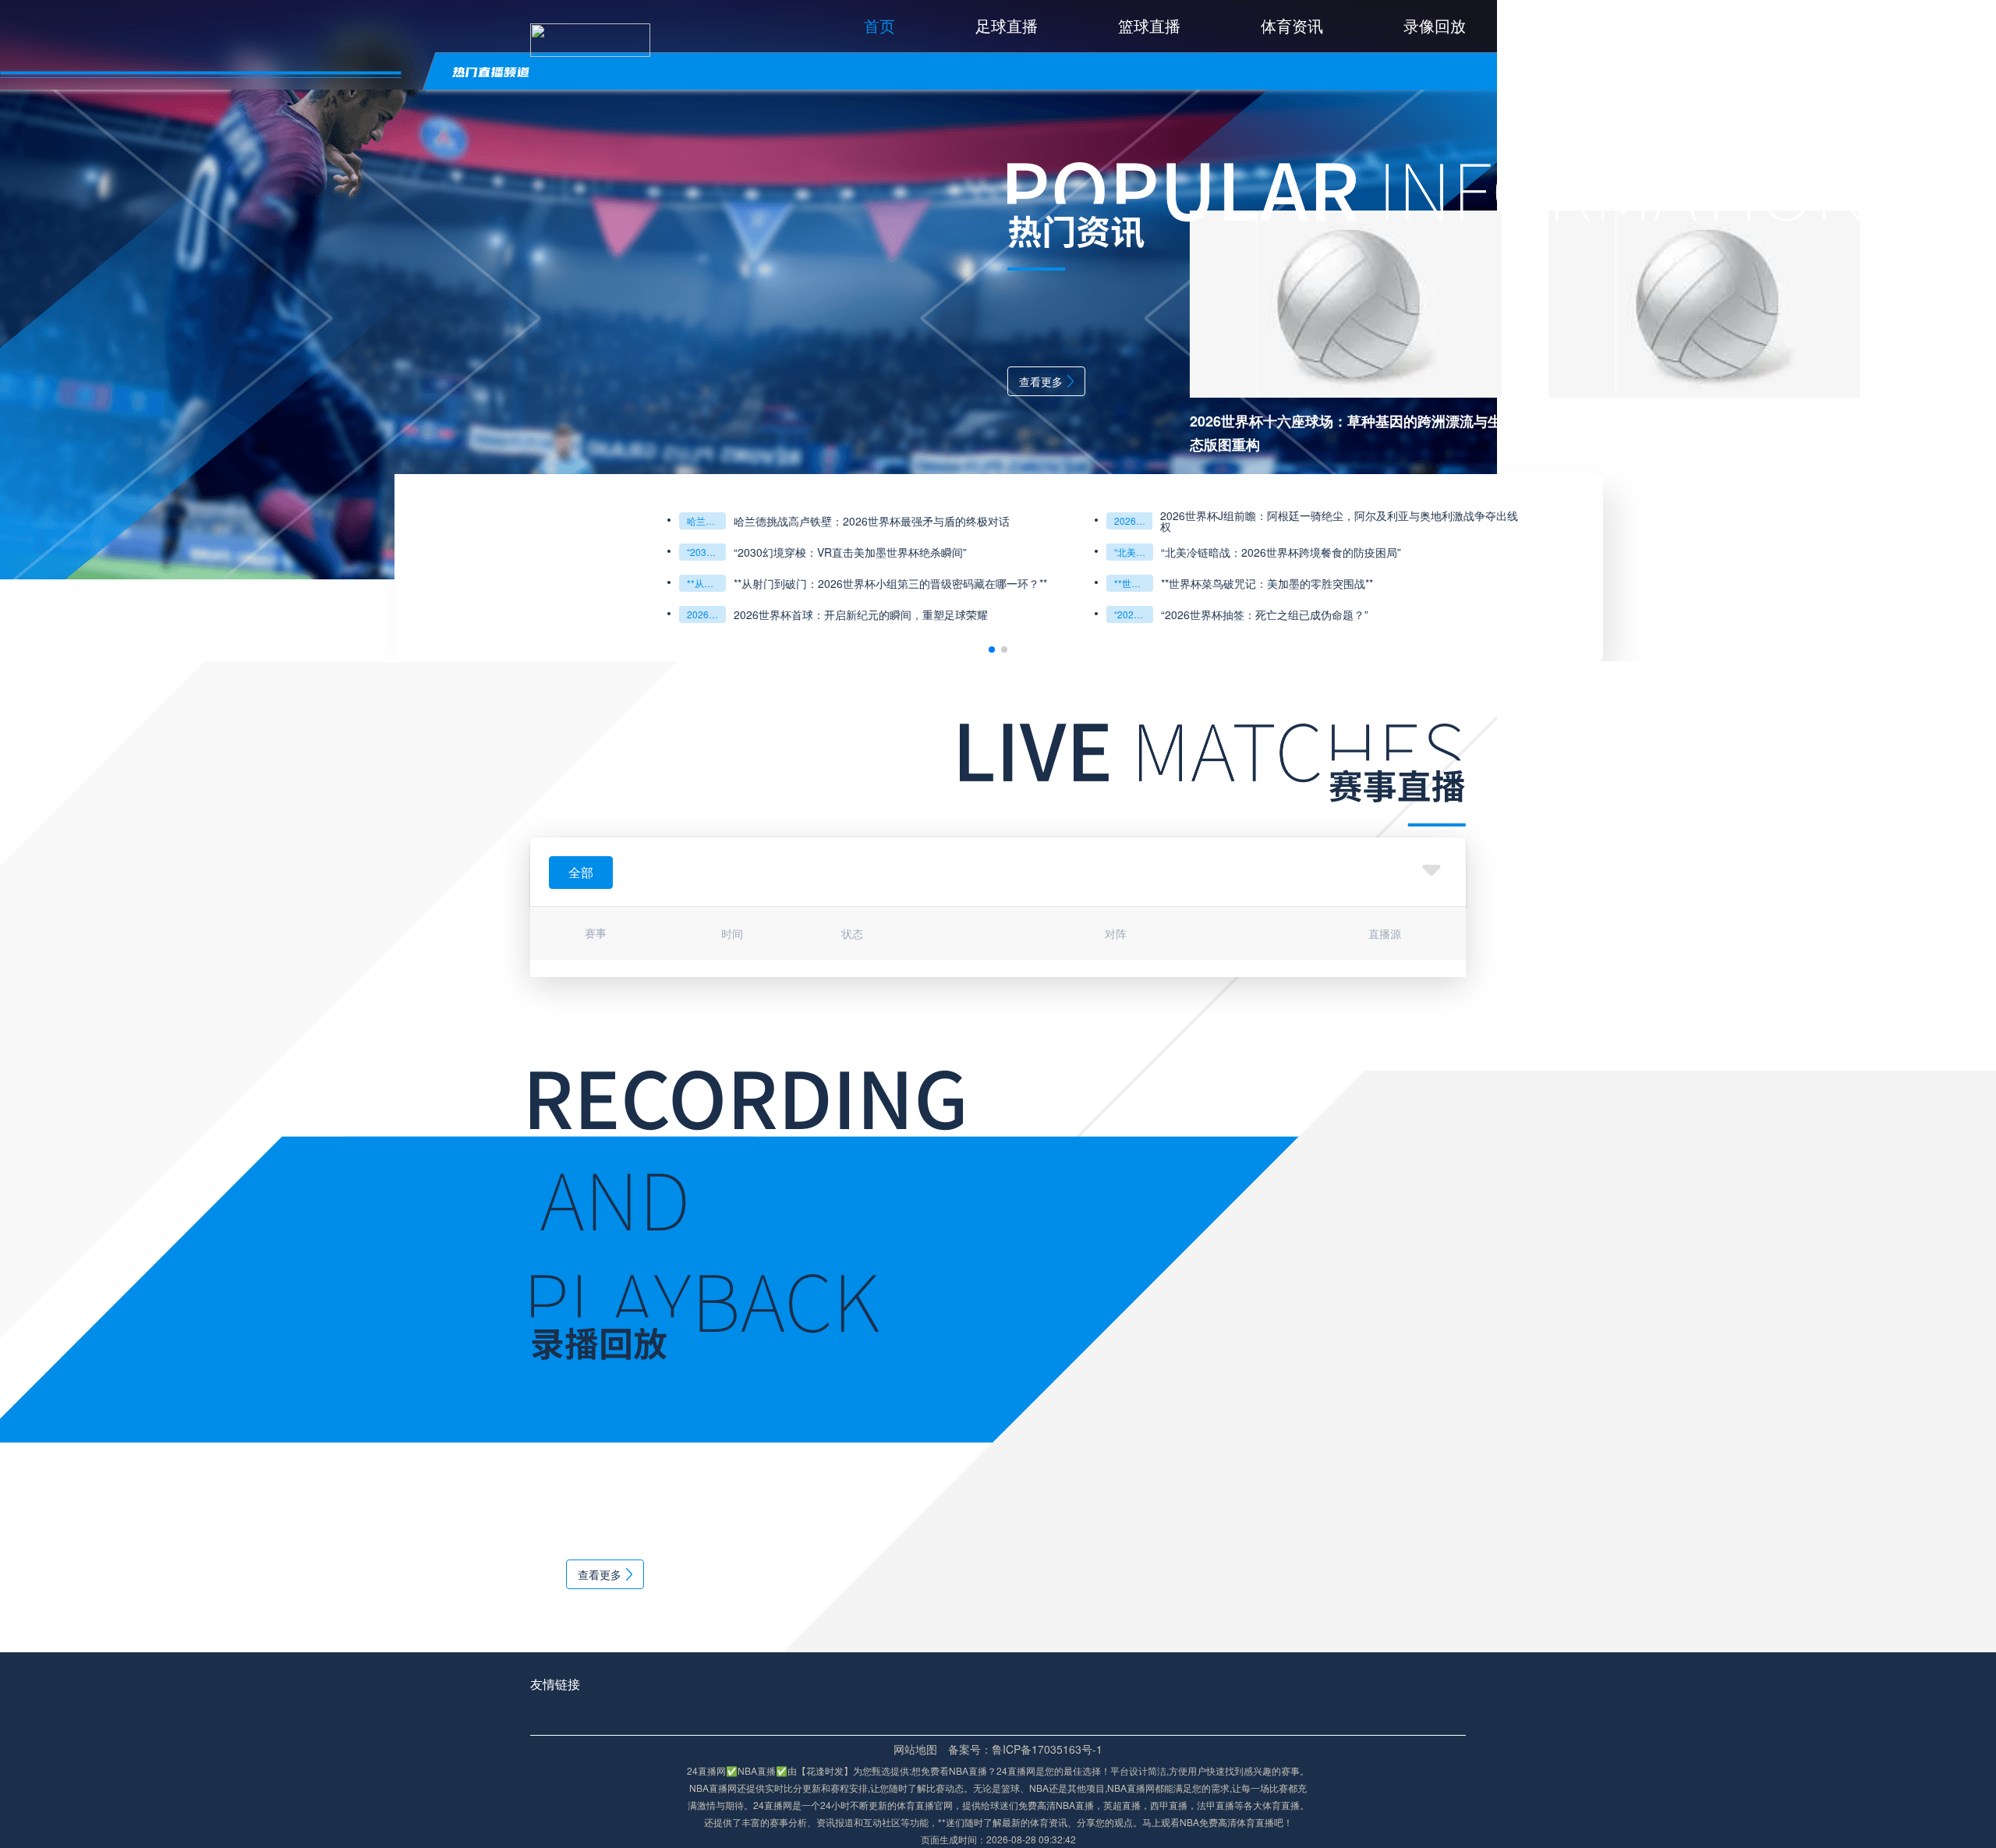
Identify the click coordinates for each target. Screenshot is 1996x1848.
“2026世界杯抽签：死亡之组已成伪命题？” (739, 614)
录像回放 (1435, 25)
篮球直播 (1149, 25)
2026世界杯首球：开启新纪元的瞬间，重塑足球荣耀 (466, 614)
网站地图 (915, 1749)
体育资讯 (1292, 25)
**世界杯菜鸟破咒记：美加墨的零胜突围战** (739, 583)
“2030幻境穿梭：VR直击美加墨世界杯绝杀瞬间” (312, 552)
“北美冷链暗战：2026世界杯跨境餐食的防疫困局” (739, 552)
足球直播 (1007, 25)
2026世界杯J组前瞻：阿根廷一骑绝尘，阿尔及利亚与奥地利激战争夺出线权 (945, 521)
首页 (879, 25)
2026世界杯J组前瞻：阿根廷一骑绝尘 (739, 520)
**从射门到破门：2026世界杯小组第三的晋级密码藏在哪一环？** (312, 583)
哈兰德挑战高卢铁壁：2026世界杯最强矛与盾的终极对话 (312, 520)
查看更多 (646, 381)
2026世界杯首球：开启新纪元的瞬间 (312, 614)
